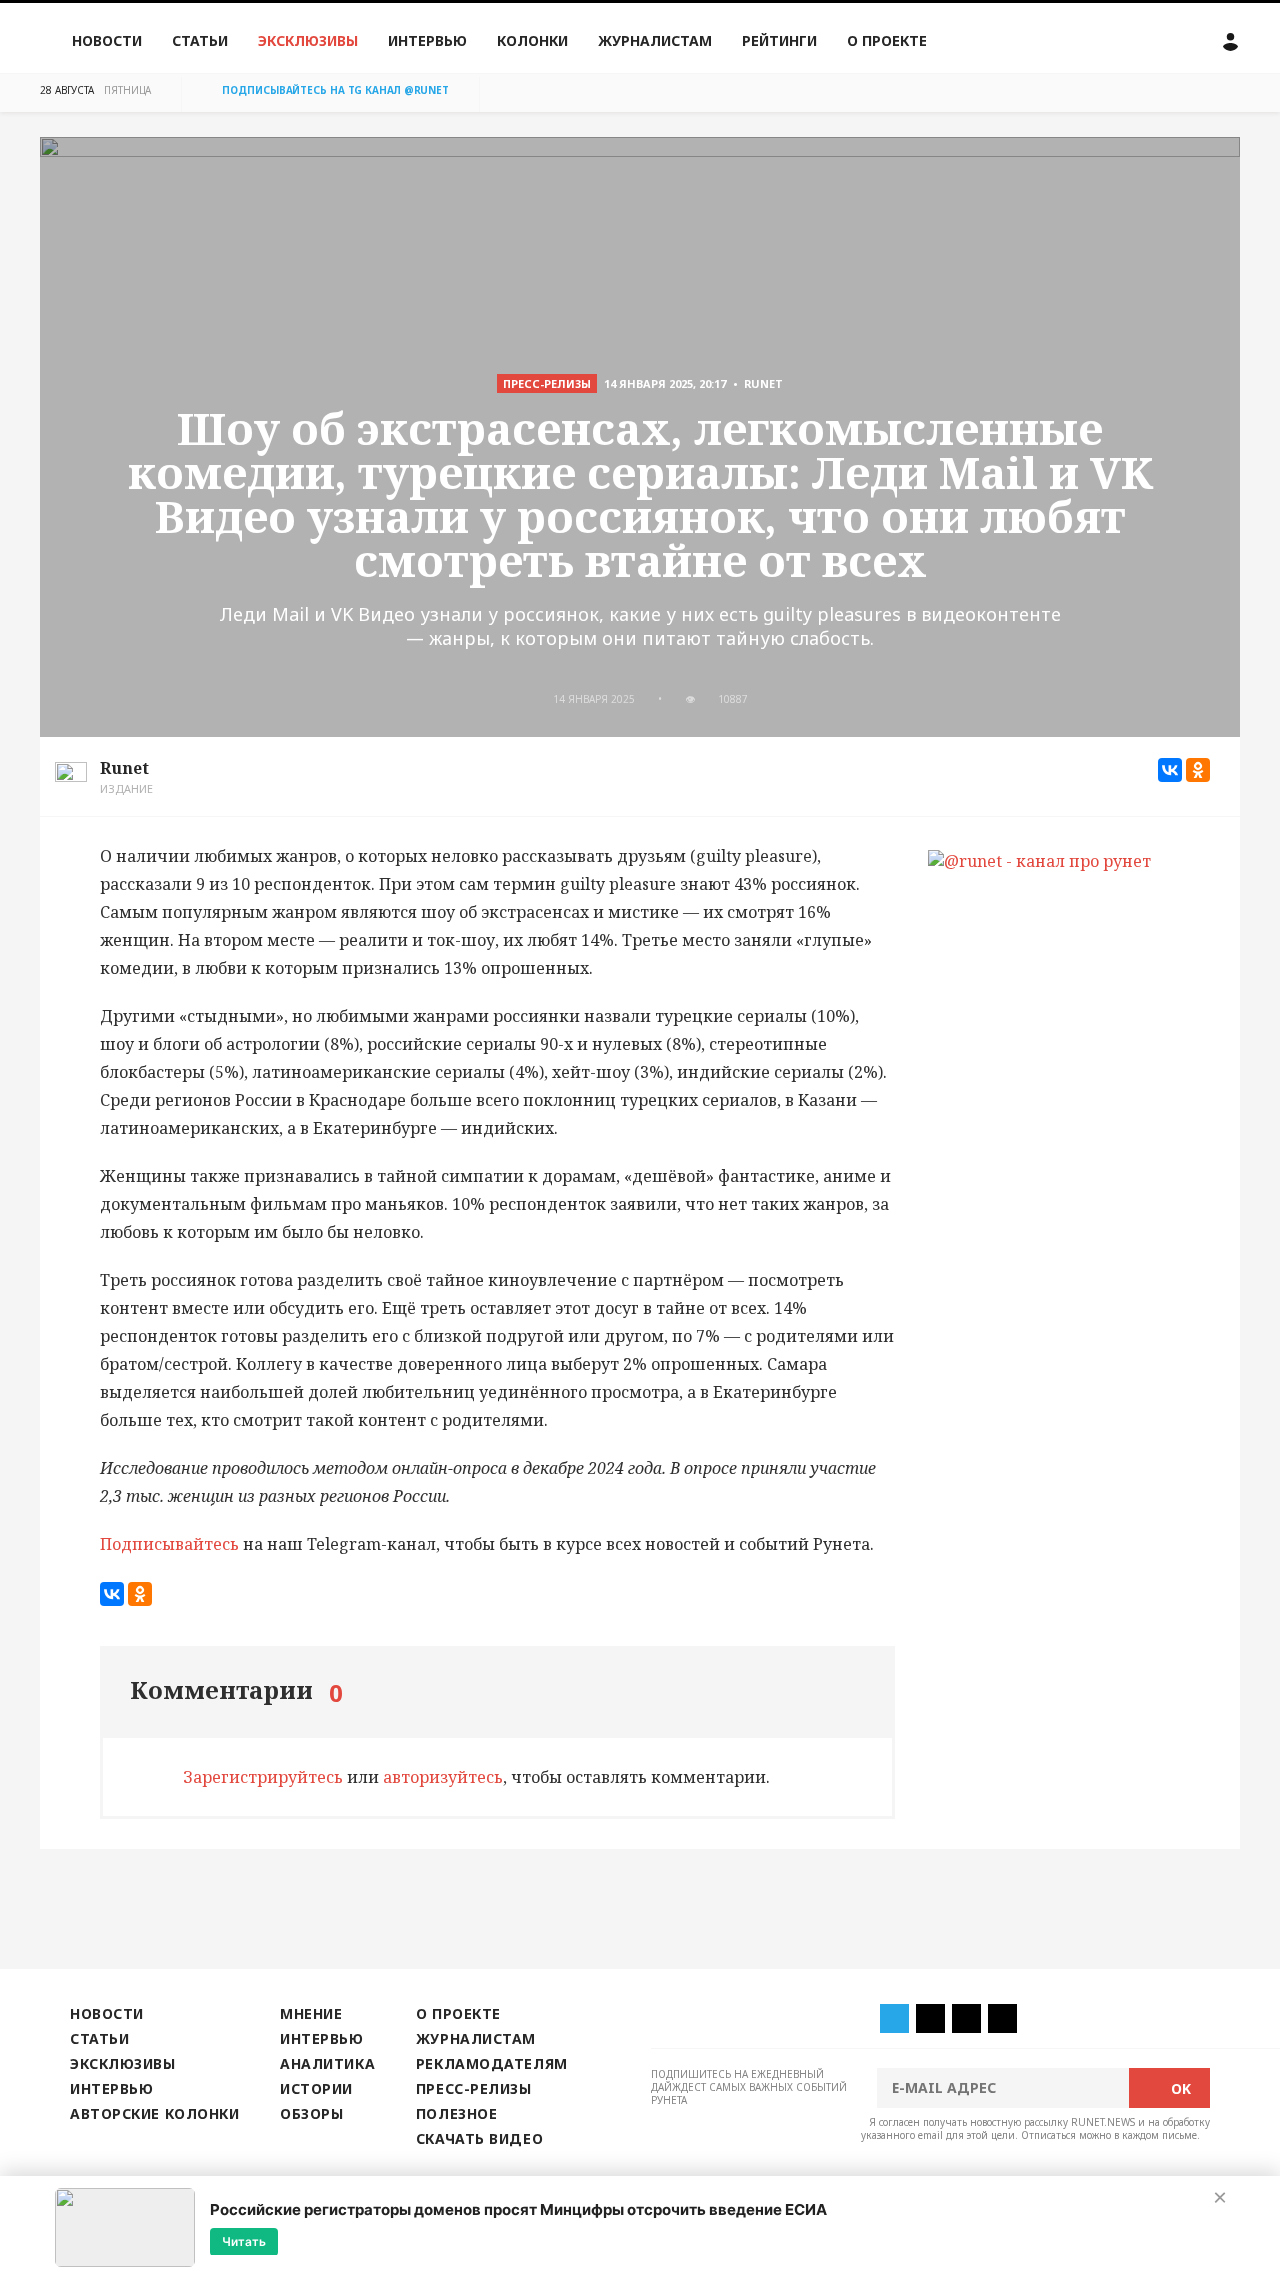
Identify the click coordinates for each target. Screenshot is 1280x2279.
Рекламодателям (492, 2063)
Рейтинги (779, 40)
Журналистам (655, 40)
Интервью (427, 40)
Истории (316, 2088)
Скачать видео (479, 2138)
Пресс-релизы (474, 2088)
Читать (244, 2240)
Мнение (311, 2013)
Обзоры (311, 2113)
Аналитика (327, 2063)
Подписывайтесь (169, 1544)
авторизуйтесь (443, 1777)
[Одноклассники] (1198, 770)
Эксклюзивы (308, 40)
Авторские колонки (154, 2113)
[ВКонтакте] (1170, 770)
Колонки (532, 40)
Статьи (200, 40)
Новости (107, 40)
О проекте (887, 40)
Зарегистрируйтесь (263, 1777)
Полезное (456, 2113)
